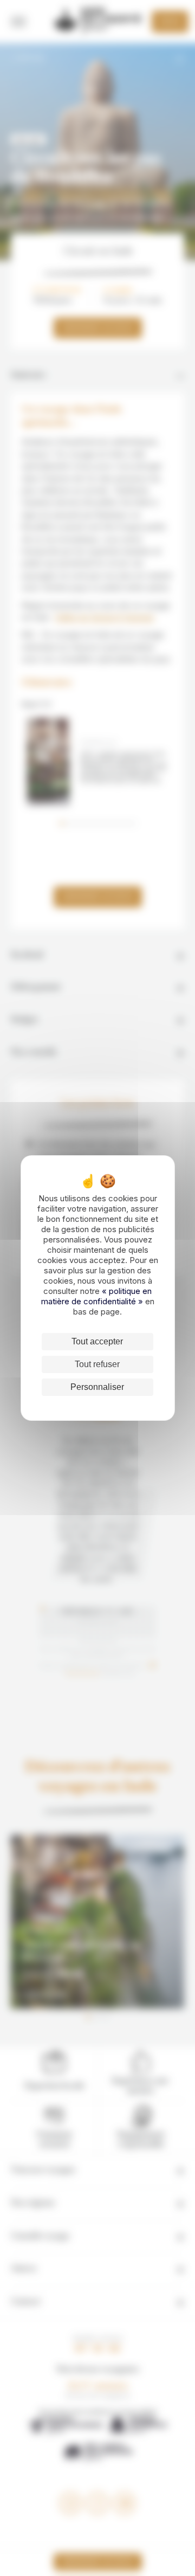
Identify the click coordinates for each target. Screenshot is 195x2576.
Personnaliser (97, 1387)
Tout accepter (97, 1341)
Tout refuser (97, 1364)
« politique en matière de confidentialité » (97, 1296)
